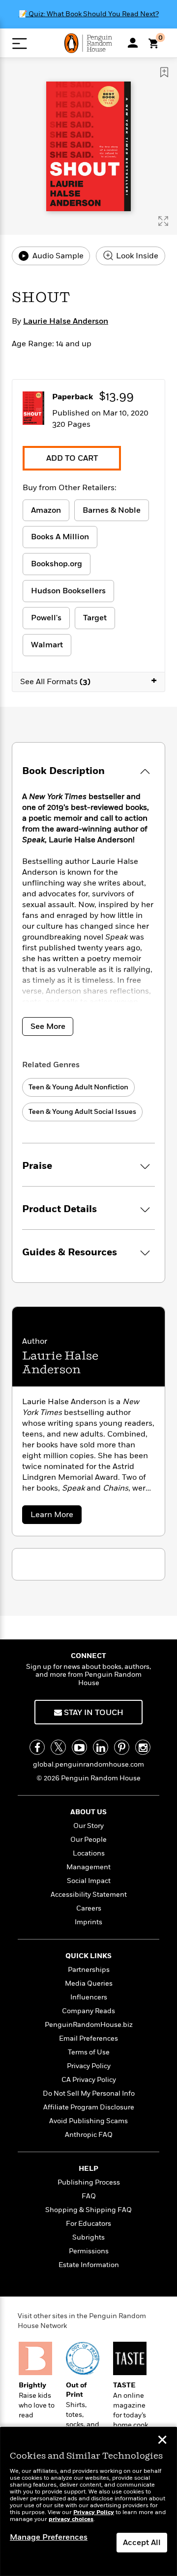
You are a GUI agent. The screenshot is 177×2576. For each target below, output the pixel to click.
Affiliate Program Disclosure (89, 2107)
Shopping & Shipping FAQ (88, 2210)
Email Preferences (88, 2038)
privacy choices (71, 2519)
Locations (89, 1853)
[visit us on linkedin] (101, 1747)
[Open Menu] (19, 43)
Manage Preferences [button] (49, 2537)
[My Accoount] (133, 43)
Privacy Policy (89, 2066)
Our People (88, 1840)
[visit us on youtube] (79, 1747)
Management (88, 1867)
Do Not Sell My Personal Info (89, 2093)
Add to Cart (72, 458)
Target (95, 618)
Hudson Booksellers (68, 591)
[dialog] (88, 2502)
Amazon (46, 510)
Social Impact (89, 1881)
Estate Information (89, 2265)
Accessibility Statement (89, 1895)
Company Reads (88, 2011)
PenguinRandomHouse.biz (89, 2025)
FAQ (89, 2196)
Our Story (88, 1826)
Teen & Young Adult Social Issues (82, 1112)
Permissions (89, 2251)
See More (48, 1026)
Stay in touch (93, 1713)
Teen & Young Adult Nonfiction (78, 1087)
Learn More (55, 1516)
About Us (88, 1812)
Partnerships (89, 1970)
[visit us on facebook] (37, 1747)
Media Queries (89, 1983)
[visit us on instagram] (143, 1747)
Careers (89, 1908)
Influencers (89, 1997)
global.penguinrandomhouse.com (88, 1764)
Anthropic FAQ (89, 2135)
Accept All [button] (142, 2543)
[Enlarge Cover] (163, 221)
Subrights (88, 2237)
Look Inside (136, 256)
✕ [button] (162, 2441)
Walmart (47, 645)
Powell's (46, 618)
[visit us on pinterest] (122, 1747)
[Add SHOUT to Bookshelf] (164, 72)
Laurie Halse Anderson (66, 321)
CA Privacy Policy (89, 2080)
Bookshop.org (57, 564)
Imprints (88, 1922)
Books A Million (60, 537)
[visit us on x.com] (58, 1747)
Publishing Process (89, 2182)
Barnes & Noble (112, 510)
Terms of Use (89, 2052)
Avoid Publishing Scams (88, 2121)
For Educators (88, 2224)
